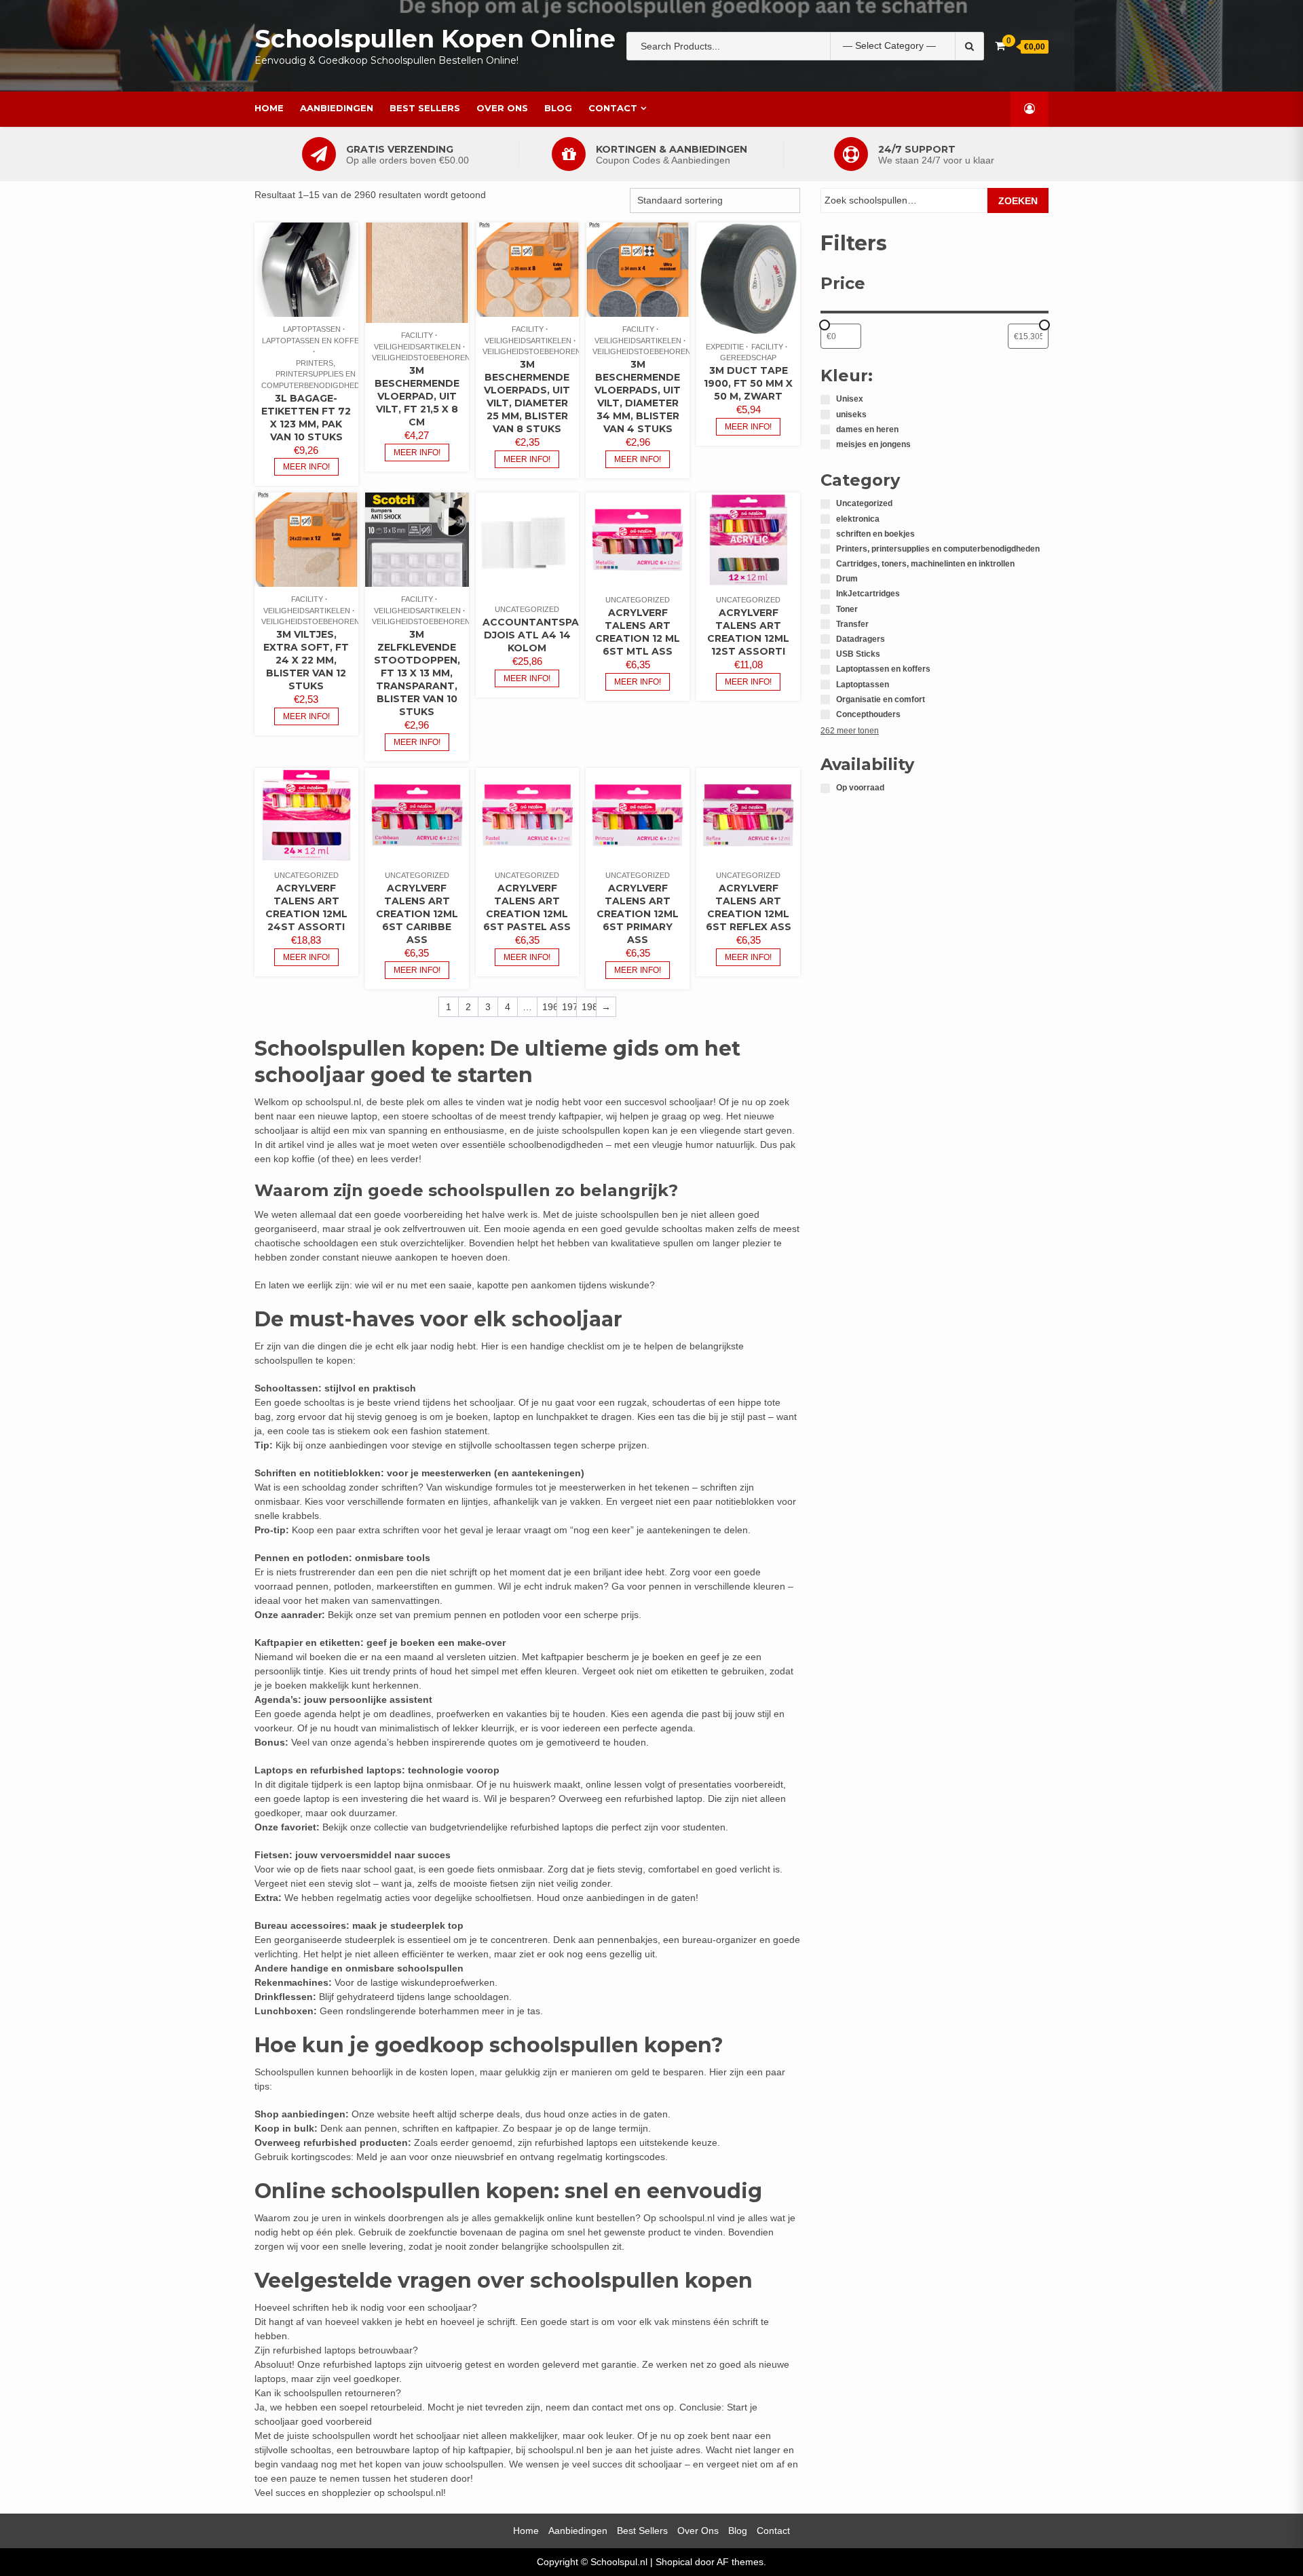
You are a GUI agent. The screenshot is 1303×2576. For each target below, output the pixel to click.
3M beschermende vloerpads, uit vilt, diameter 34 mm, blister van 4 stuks (638, 397)
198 (589, 1007)
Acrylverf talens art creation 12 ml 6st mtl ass (638, 632)
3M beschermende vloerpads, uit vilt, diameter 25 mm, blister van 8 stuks (527, 397)
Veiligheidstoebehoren (421, 358)
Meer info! (306, 467)
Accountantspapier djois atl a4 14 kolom (542, 635)
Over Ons (502, 108)
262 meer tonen (850, 731)
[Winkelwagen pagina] (1000, 46)
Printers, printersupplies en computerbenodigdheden (316, 374)
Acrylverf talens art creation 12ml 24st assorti (306, 907)
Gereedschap (748, 358)
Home (269, 108)
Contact (613, 108)
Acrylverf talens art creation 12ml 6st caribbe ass (417, 914)
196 (549, 1007)
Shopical (674, 2562)
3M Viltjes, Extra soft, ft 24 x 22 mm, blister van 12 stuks (306, 660)
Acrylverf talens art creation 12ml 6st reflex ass (749, 907)
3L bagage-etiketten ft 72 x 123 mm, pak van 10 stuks (306, 418)
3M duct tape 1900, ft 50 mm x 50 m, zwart (748, 383)
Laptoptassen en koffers (316, 341)
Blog (558, 108)
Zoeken (1018, 201)
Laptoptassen (312, 329)
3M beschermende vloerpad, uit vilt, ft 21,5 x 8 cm (417, 396)
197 (569, 1007)
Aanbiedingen (337, 108)
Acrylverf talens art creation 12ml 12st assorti (748, 632)
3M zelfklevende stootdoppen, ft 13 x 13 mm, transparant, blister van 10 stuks (417, 673)
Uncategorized (527, 609)
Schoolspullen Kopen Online (435, 39)
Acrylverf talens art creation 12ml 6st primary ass (638, 914)
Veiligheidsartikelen (417, 347)
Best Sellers (425, 108)
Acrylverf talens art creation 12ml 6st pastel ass (527, 907)
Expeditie (725, 347)
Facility (417, 335)
